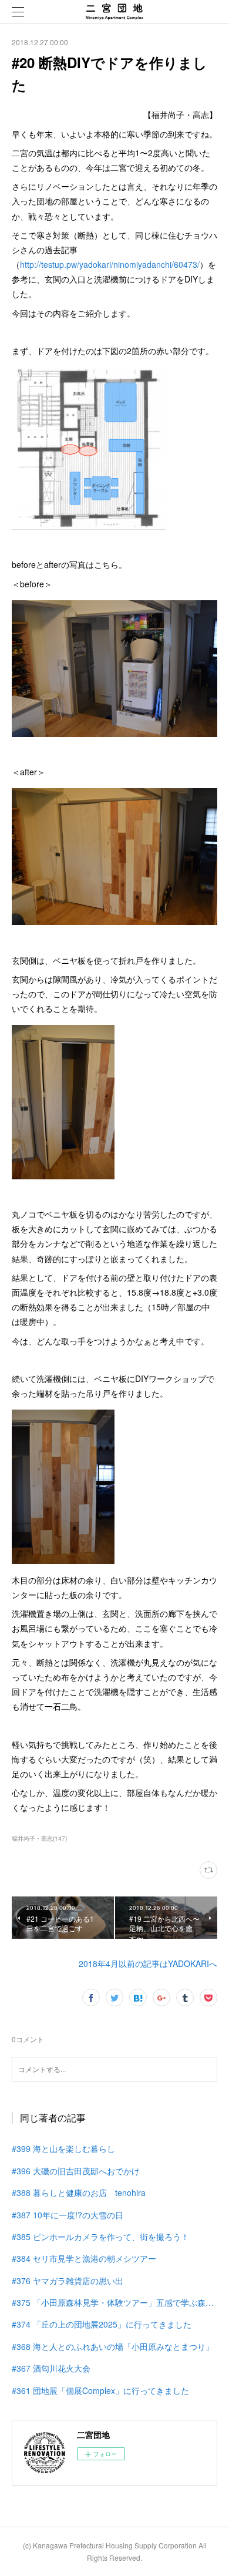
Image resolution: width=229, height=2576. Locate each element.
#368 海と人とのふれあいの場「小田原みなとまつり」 (113, 2346)
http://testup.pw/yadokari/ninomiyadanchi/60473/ (110, 264)
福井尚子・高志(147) (39, 1838)
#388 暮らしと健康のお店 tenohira (79, 2192)
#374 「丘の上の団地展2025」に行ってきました (102, 2324)
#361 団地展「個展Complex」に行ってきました (100, 2390)
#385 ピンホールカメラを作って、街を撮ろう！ (100, 2237)
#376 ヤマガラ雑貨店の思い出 (68, 2281)
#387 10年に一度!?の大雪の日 (68, 2215)
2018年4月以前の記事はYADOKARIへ (148, 1963)
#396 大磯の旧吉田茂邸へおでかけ (76, 2171)
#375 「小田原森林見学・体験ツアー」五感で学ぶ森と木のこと (114, 2302)
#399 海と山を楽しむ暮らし (63, 2148)
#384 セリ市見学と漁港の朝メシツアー (84, 2258)
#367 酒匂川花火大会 (51, 2368)
